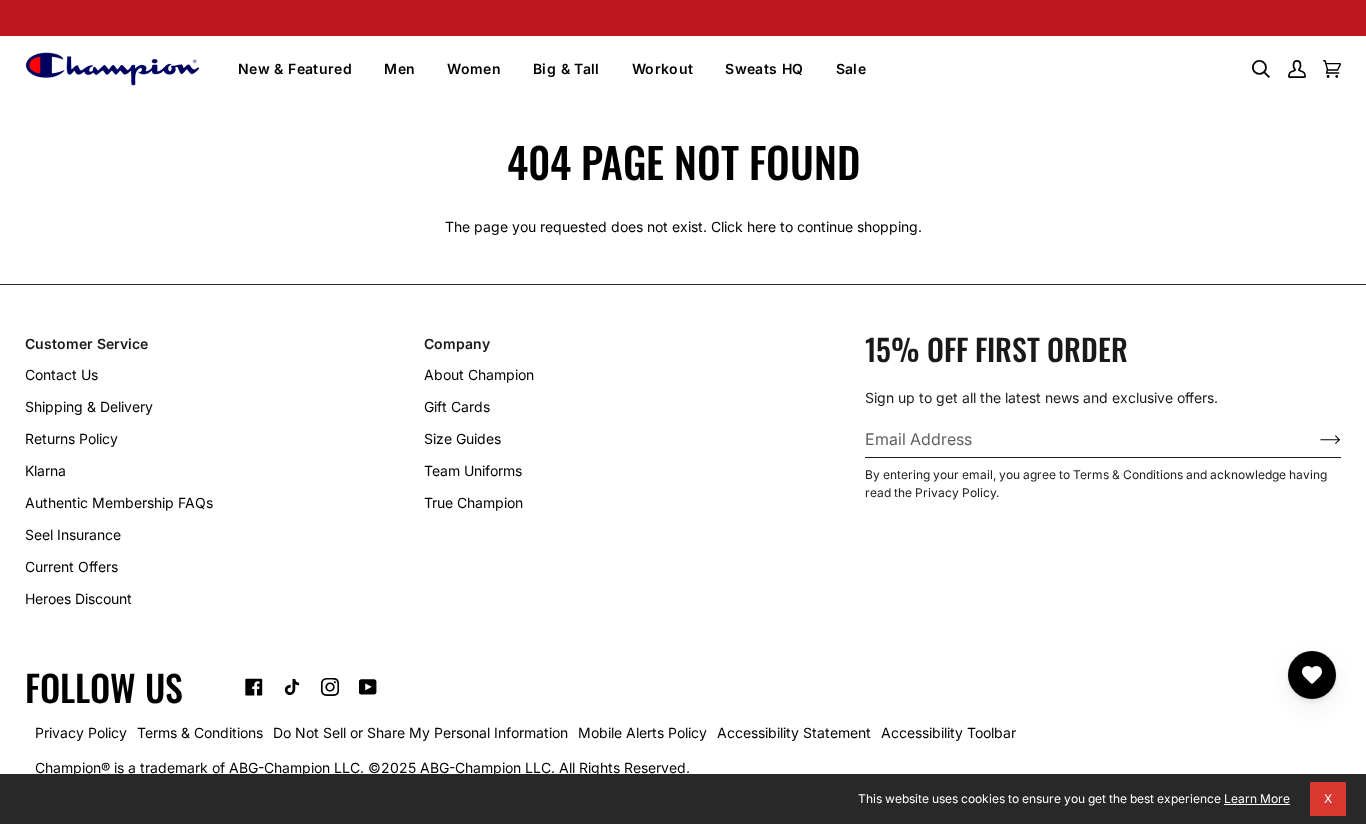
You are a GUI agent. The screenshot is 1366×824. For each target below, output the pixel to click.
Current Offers (71, 566)
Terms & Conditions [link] (200, 732)
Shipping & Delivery (89, 406)
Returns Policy (71, 438)
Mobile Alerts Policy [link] (642, 732)
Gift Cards (457, 406)
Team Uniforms (473, 470)
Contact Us (61, 374)
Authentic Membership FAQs (119, 502)
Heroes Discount (78, 598)
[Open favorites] (1312, 675)
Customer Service (86, 343)
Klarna (45, 470)
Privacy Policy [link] (81, 732)
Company (457, 343)
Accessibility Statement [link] (794, 732)
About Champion (479, 374)
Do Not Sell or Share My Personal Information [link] (420, 732)
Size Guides (462, 438)
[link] (254, 687)
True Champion (473, 502)
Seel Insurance (73, 534)
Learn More (1257, 798)
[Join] (1314, 439)
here (761, 226)
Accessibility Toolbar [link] (948, 732)
